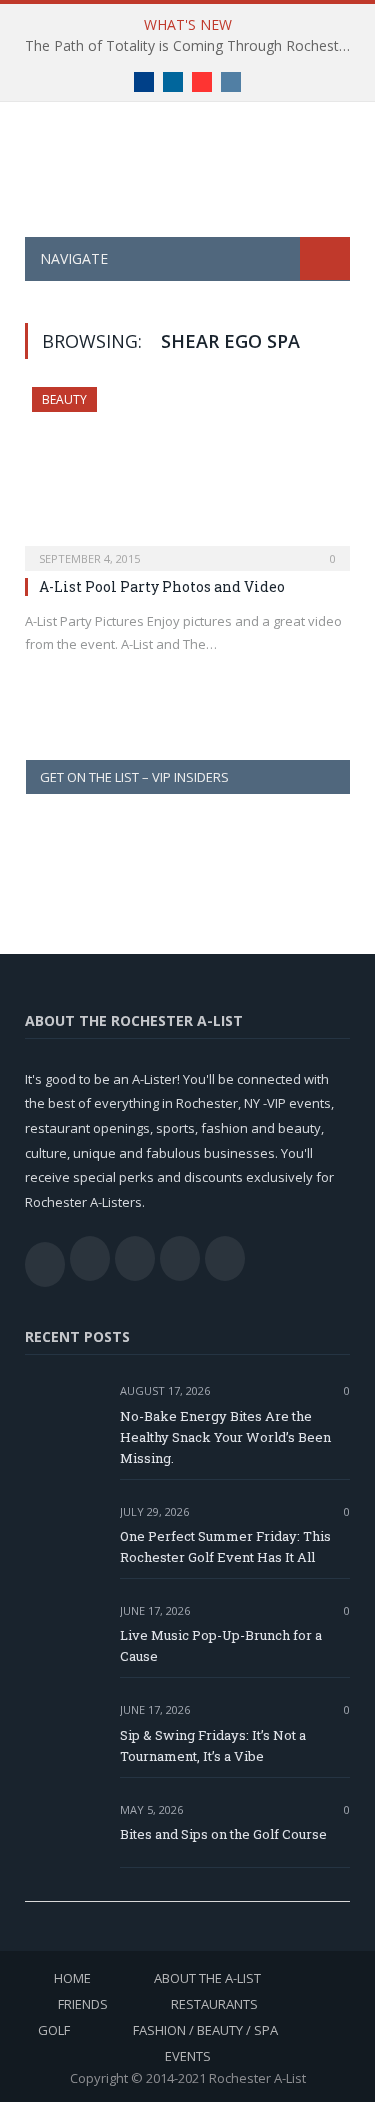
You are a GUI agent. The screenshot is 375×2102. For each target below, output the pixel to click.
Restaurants (214, 2004)
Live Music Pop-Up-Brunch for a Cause (221, 1645)
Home (72, 1978)
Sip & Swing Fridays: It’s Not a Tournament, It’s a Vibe (213, 1745)
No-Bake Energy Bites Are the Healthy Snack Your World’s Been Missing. (225, 1437)
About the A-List (207, 1978)
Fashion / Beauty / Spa (205, 2030)
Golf (54, 2030)
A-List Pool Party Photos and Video (162, 586)
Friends (83, 2004)
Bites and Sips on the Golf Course (223, 1834)
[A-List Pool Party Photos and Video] (187, 472)
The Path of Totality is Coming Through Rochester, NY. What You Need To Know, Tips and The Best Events (192, 46)
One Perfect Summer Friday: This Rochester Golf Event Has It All (225, 1546)
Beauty (64, 399)
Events (188, 2056)
